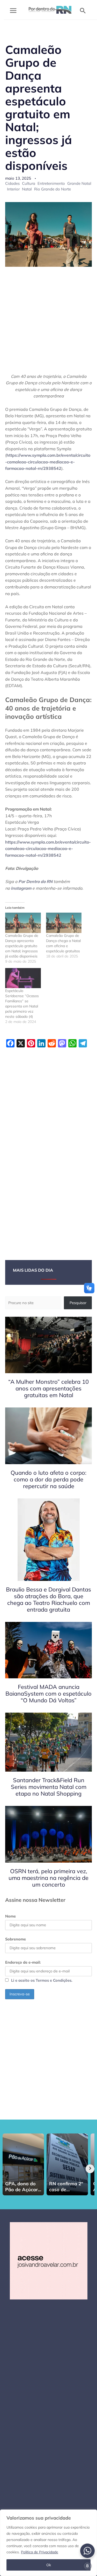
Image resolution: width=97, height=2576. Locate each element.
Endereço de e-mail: (23, 1962)
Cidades (12, 183)
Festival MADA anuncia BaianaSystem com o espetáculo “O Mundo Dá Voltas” (48, 1694)
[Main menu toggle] (13, 11)
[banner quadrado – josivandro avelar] (49, 2260)
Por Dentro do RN (35, 881)
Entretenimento (51, 183)
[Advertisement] (48, 323)
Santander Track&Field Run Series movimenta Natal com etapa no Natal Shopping (49, 1787)
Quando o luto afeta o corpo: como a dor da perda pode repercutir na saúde (48, 1479)
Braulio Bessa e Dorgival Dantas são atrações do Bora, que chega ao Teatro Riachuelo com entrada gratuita (48, 1599)
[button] (83, 11)
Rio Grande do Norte (53, 189)
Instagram (21, 888)
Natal (27, 189)
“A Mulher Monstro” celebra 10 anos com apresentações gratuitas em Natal (48, 1388)
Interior (13, 189)
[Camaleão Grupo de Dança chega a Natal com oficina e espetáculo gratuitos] (64, 923)
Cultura (29, 183)
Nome (10, 1916)
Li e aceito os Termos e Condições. (42, 1980)
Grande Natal (79, 183)
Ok (49, 2565)
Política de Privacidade (40, 2552)
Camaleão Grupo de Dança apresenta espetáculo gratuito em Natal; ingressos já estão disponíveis (22, 946)
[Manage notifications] (87, 2566)
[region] (48, 2543)
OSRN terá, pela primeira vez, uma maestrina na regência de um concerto (48, 1878)
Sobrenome (16, 1939)
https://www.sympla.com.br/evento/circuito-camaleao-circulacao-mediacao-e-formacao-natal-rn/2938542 (48, 462)
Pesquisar (78, 1303)
